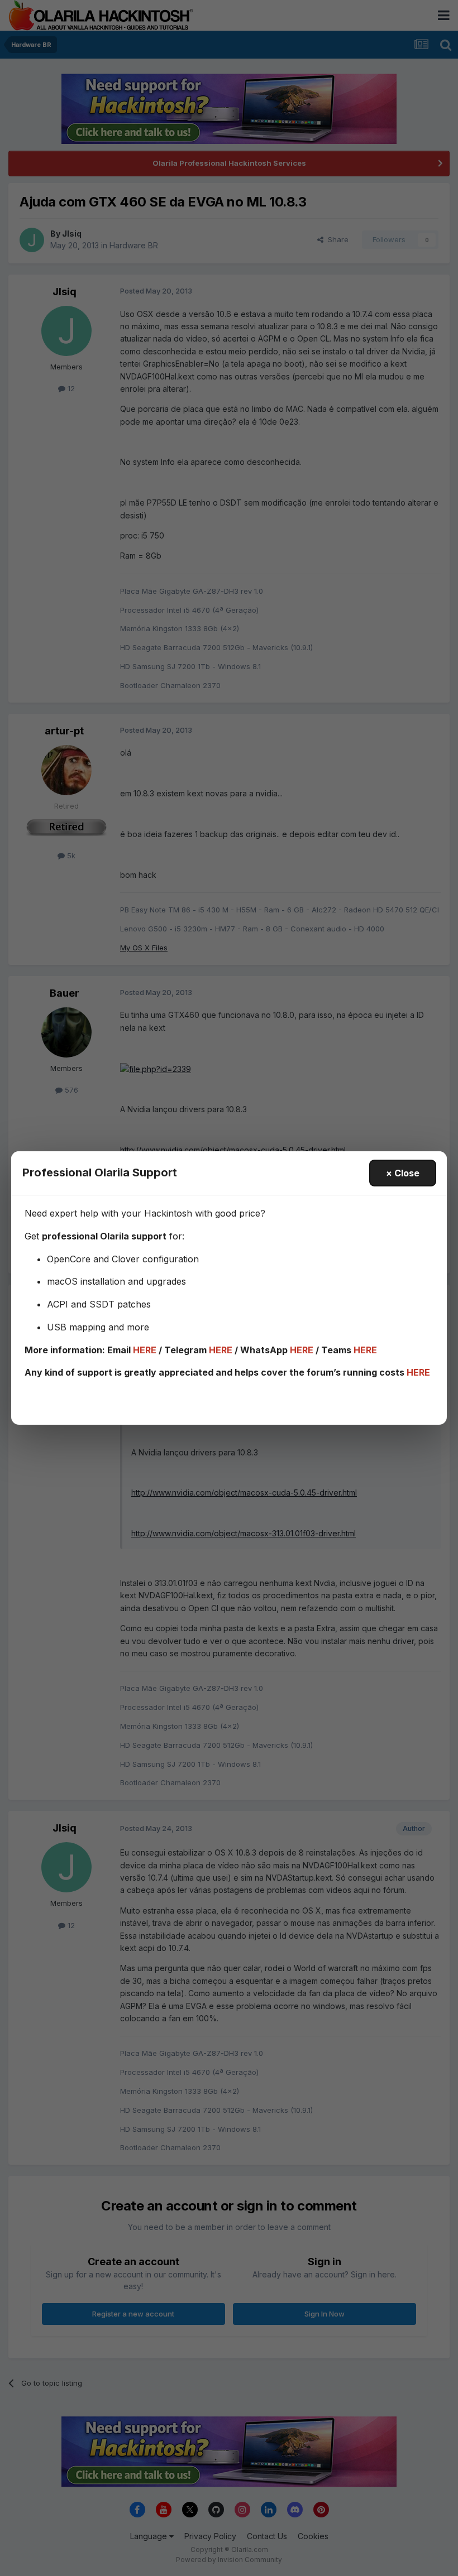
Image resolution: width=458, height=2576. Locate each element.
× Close (403, 1173)
